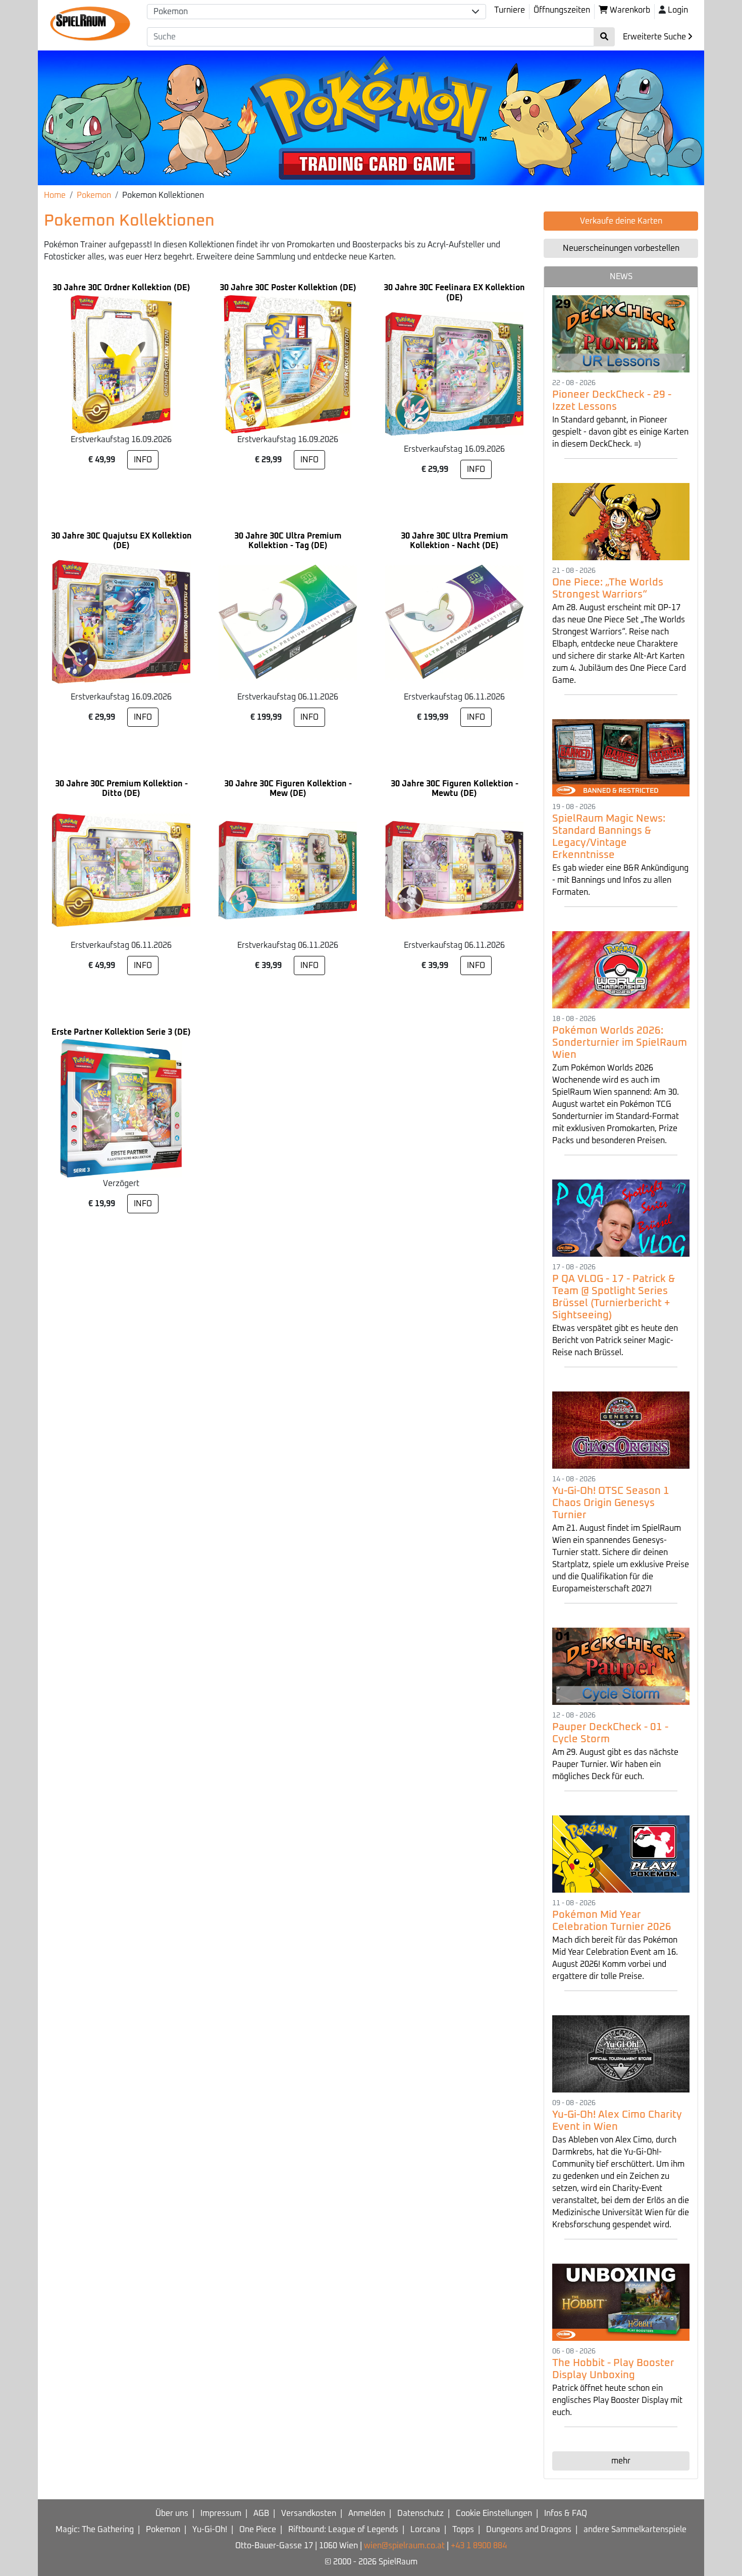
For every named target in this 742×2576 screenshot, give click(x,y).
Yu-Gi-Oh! (210, 2530)
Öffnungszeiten (562, 10)
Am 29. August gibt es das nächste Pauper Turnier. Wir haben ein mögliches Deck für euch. (615, 1764)
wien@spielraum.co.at (404, 2546)
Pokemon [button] (171, 12)
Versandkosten (309, 2513)
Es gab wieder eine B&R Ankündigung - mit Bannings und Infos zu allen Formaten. (620, 880)
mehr (621, 2461)
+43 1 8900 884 (479, 2546)
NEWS (621, 277)
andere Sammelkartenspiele (635, 2530)
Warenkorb (629, 10)
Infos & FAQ (566, 2513)
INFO (143, 460)
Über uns (172, 2513)
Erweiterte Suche (655, 37)
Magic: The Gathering (95, 2530)
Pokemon (94, 195)
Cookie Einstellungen (494, 2513)
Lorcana (425, 2530)
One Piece (258, 2530)
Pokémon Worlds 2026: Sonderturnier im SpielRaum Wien (620, 1043)
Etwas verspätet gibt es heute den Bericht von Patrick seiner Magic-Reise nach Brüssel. (615, 1340)
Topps (463, 2530)
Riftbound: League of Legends (343, 2530)
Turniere (510, 10)
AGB (261, 2513)
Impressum (221, 2513)
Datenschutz (420, 2513)
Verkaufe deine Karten (621, 221)
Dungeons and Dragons (529, 2530)
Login (678, 10)
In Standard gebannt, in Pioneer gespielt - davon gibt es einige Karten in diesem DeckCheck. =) (620, 432)
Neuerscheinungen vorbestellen (621, 248)
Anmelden (367, 2513)
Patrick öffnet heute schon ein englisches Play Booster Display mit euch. (617, 2400)
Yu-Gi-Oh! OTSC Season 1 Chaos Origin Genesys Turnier (611, 1503)
